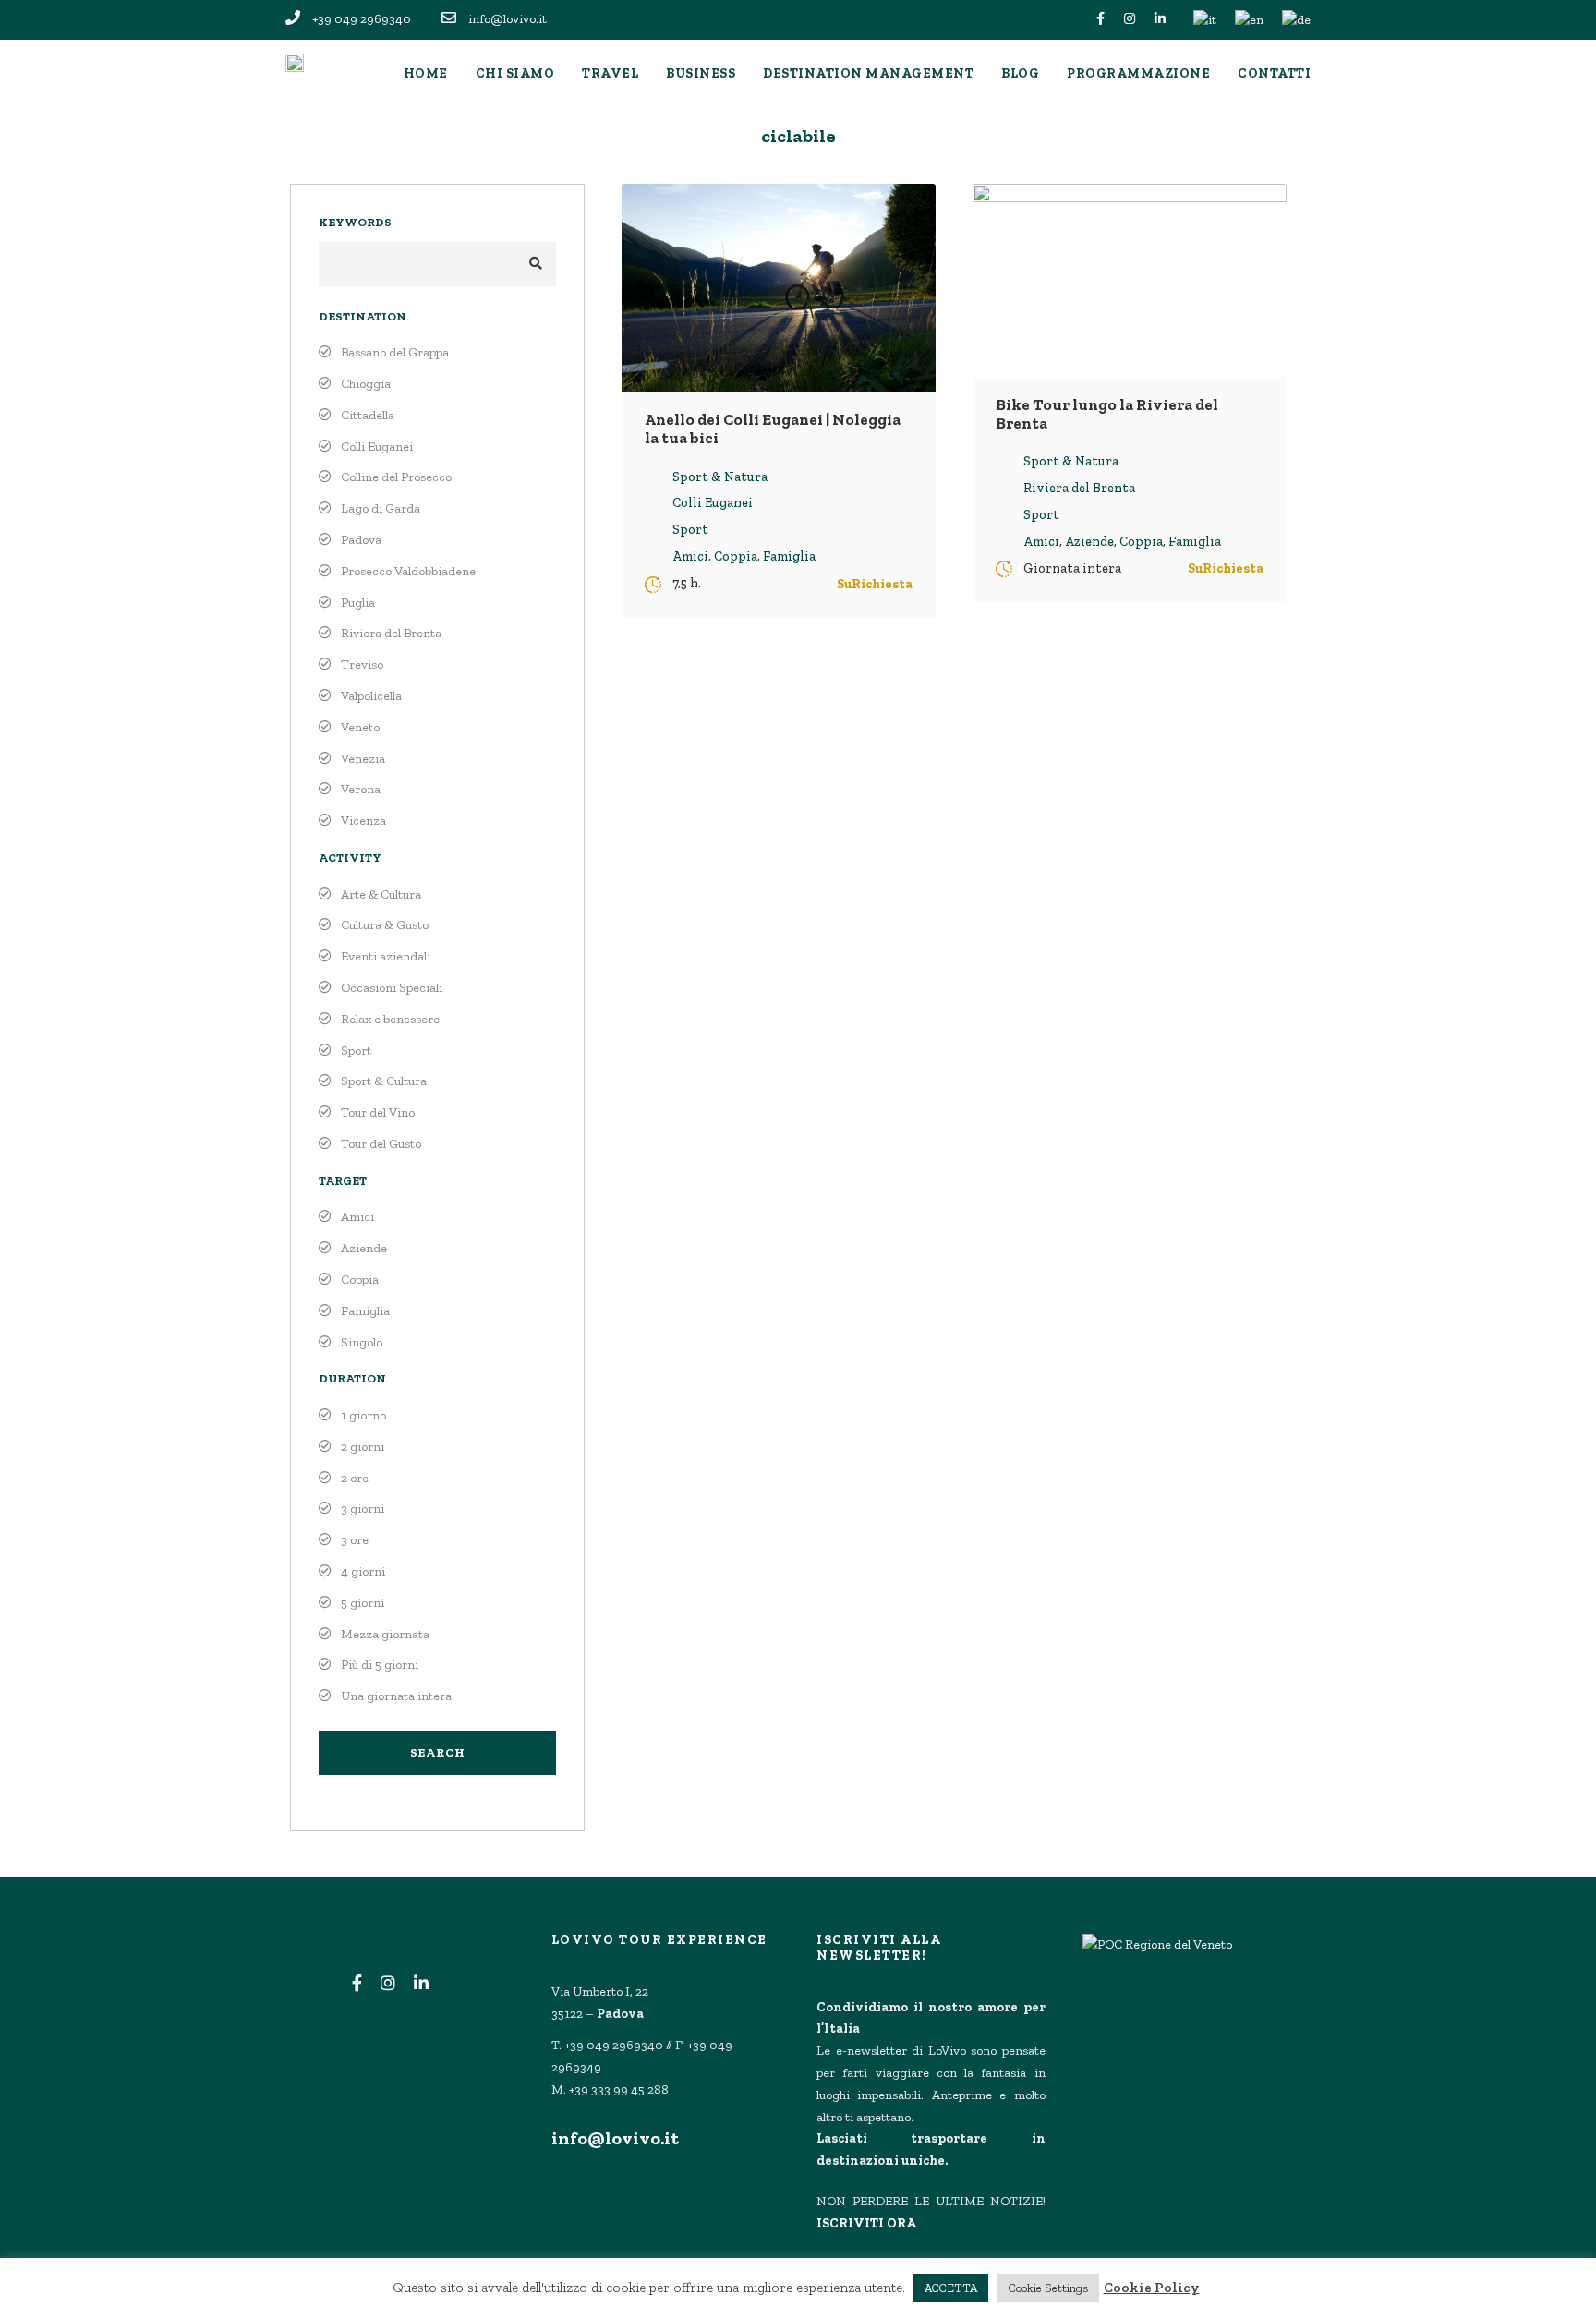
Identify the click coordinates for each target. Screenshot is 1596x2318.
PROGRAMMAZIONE (1138, 73)
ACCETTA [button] (951, 2288)
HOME (426, 73)
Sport (690, 530)
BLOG (1020, 73)
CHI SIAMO (515, 73)
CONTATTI (1274, 73)
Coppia (736, 556)
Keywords (355, 222)
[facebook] (1100, 19)
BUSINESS (701, 73)
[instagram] (1130, 19)
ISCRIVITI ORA (866, 2223)
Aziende (1089, 542)
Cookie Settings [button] (1048, 2288)
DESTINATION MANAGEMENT (868, 73)
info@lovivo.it (615, 2138)
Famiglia (789, 556)
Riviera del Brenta (1079, 488)
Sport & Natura (720, 477)
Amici (690, 556)
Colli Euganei (713, 503)
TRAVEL (610, 73)
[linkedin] (1160, 19)
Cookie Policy (1152, 2288)
